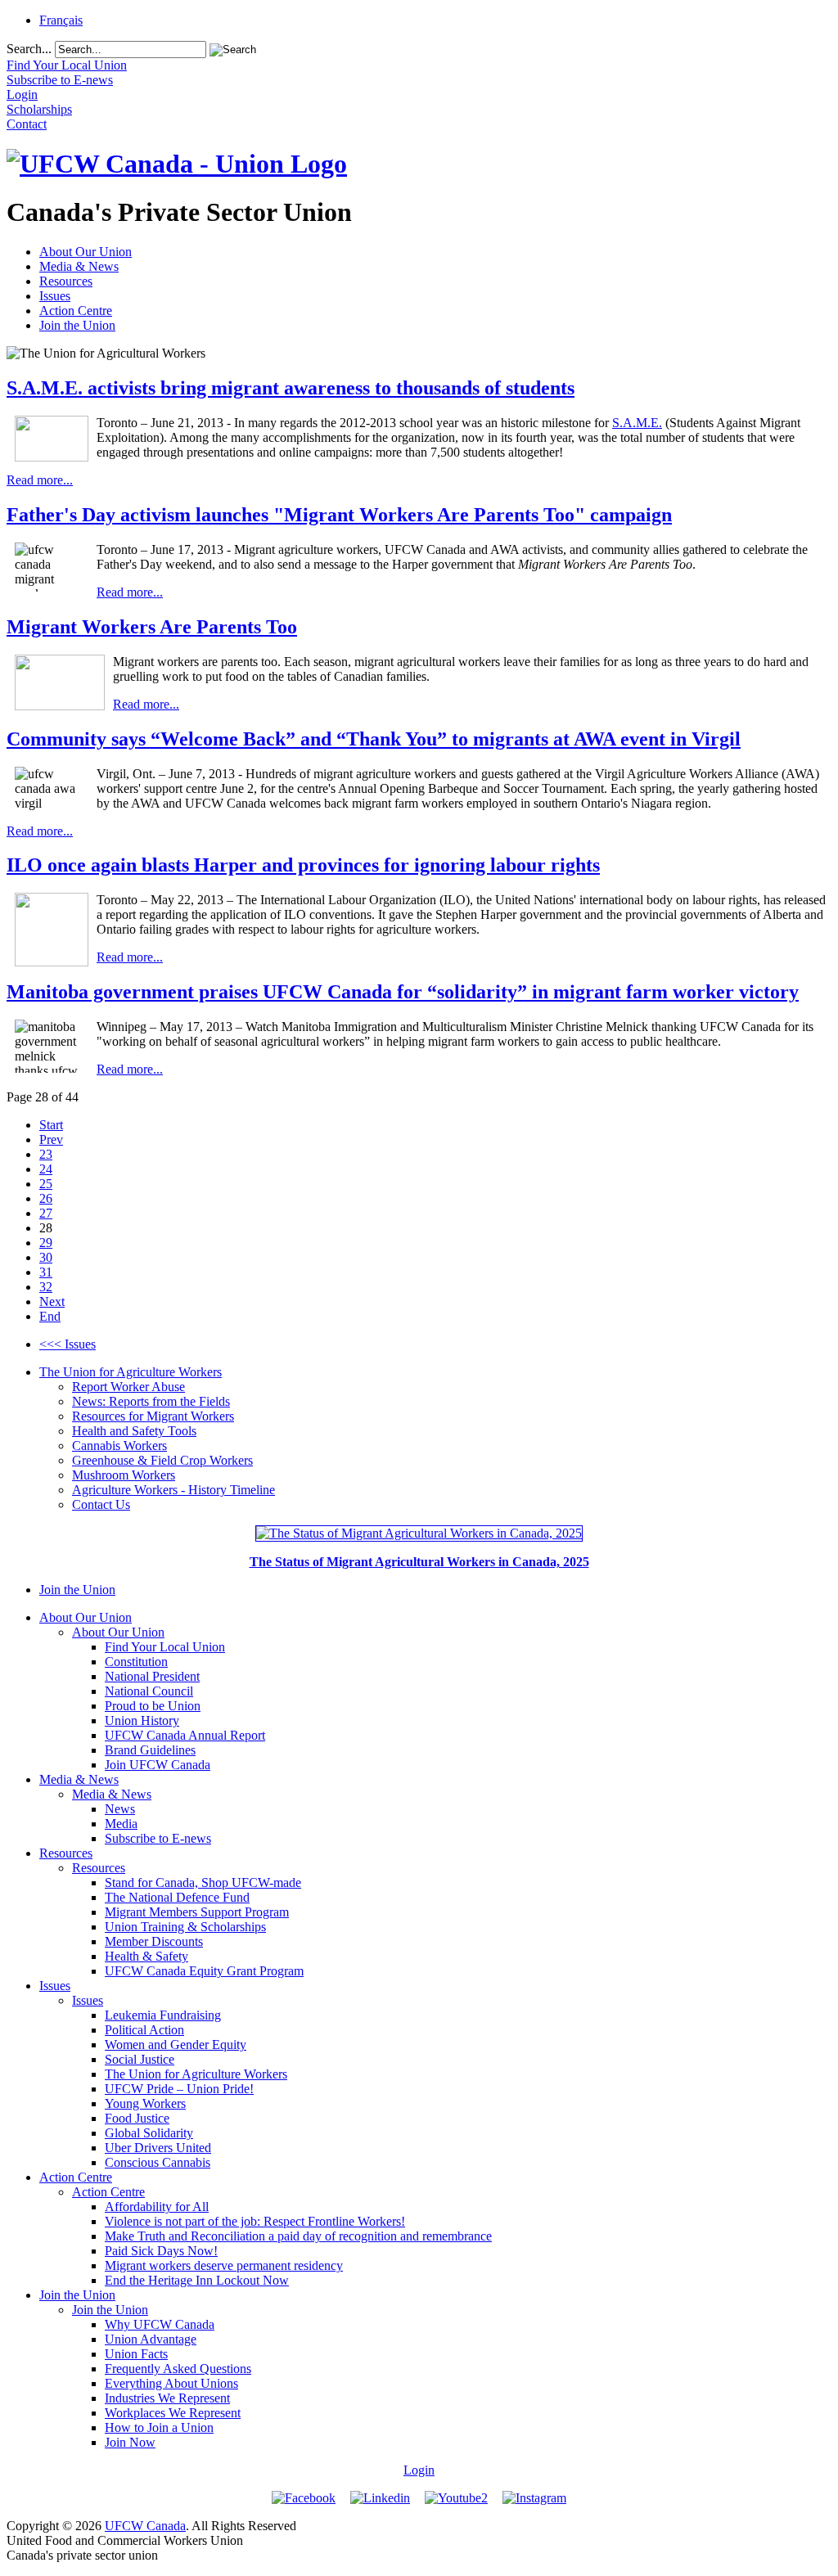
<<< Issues (68, 1344)
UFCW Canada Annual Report (185, 1735)
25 (46, 1184)
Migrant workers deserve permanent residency (224, 2265)
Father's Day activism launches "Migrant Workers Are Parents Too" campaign (339, 515)
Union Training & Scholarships (185, 1927)
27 (46, 1213)
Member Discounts (154, 1941)
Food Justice (137, 2118)
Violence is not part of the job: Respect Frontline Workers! (255, 2221)
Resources (66, 281)
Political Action (144, 2030)
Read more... (40, 480)
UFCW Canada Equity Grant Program (204, 1971)
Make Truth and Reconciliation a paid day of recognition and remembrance (298, 2236)
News (120, 1809)
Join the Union (77, 325)
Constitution (136, 1662)
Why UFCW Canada (160, 2324)
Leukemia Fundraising (163, 2015)
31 (46, 1272)
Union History (142, 1720)
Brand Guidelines (150, 1750)
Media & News (79, 266)
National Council (149, 1691)
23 (46, 1154)
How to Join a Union (159, 2427)
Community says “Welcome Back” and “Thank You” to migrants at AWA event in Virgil (374, 739)
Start (51, 1125)
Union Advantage (151, 2339)
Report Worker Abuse (128, 1387)
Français (61, 20)
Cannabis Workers (119, 1446)
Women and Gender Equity (176, 2045)
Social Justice (140, 2059)
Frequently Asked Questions (178, 2369)
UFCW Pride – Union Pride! (179, 2089)
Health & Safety (146, 1956)
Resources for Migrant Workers (153, 1416)
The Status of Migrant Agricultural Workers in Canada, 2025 (419, 1562)
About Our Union (86, 252)
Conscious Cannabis (158, 2162)
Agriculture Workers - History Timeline (173, 1490)
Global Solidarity (149, 2133)
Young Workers (145, 2103)
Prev (51, 1139)
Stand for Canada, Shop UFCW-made (203, 1882)
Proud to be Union (153, 1706)
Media (121, 1824)
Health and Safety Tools (134, 1431)
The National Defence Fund (177, 1897)
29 (46, 1243)
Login (419, 2470)
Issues (55, 296)
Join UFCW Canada (158, 1765)
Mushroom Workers (124, 1475)
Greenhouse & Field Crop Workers (162, 1460)
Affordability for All (157, 2207)
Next (52, 1302)
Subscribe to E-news (158, 1838)
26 (46, 1198)
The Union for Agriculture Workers (131, 1372)
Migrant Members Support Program (197, 1912)
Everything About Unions (171, 2383)
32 (46, 1287)
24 (46, 1169)
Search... (29, 49)
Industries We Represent (167, 2398)
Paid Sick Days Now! (161, 2251)
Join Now (130, 2442)
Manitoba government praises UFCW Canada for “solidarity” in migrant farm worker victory (403, 992)
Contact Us (101, 1504)
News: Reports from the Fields (151, 1401)
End (50, 1316)
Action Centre (76, 311)
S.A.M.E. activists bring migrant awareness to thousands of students (291, 388)
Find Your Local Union (165, 1647)
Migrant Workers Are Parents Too (152, 627)
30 (46, 1257)
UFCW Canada (145, 2526)
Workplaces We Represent (173, 2413)
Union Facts (136, 2354)
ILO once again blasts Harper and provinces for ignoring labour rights (303, 865)
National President (152, 1676)
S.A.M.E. (637, 423)
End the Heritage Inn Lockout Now (197, 2280)
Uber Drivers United (158, 2148)
